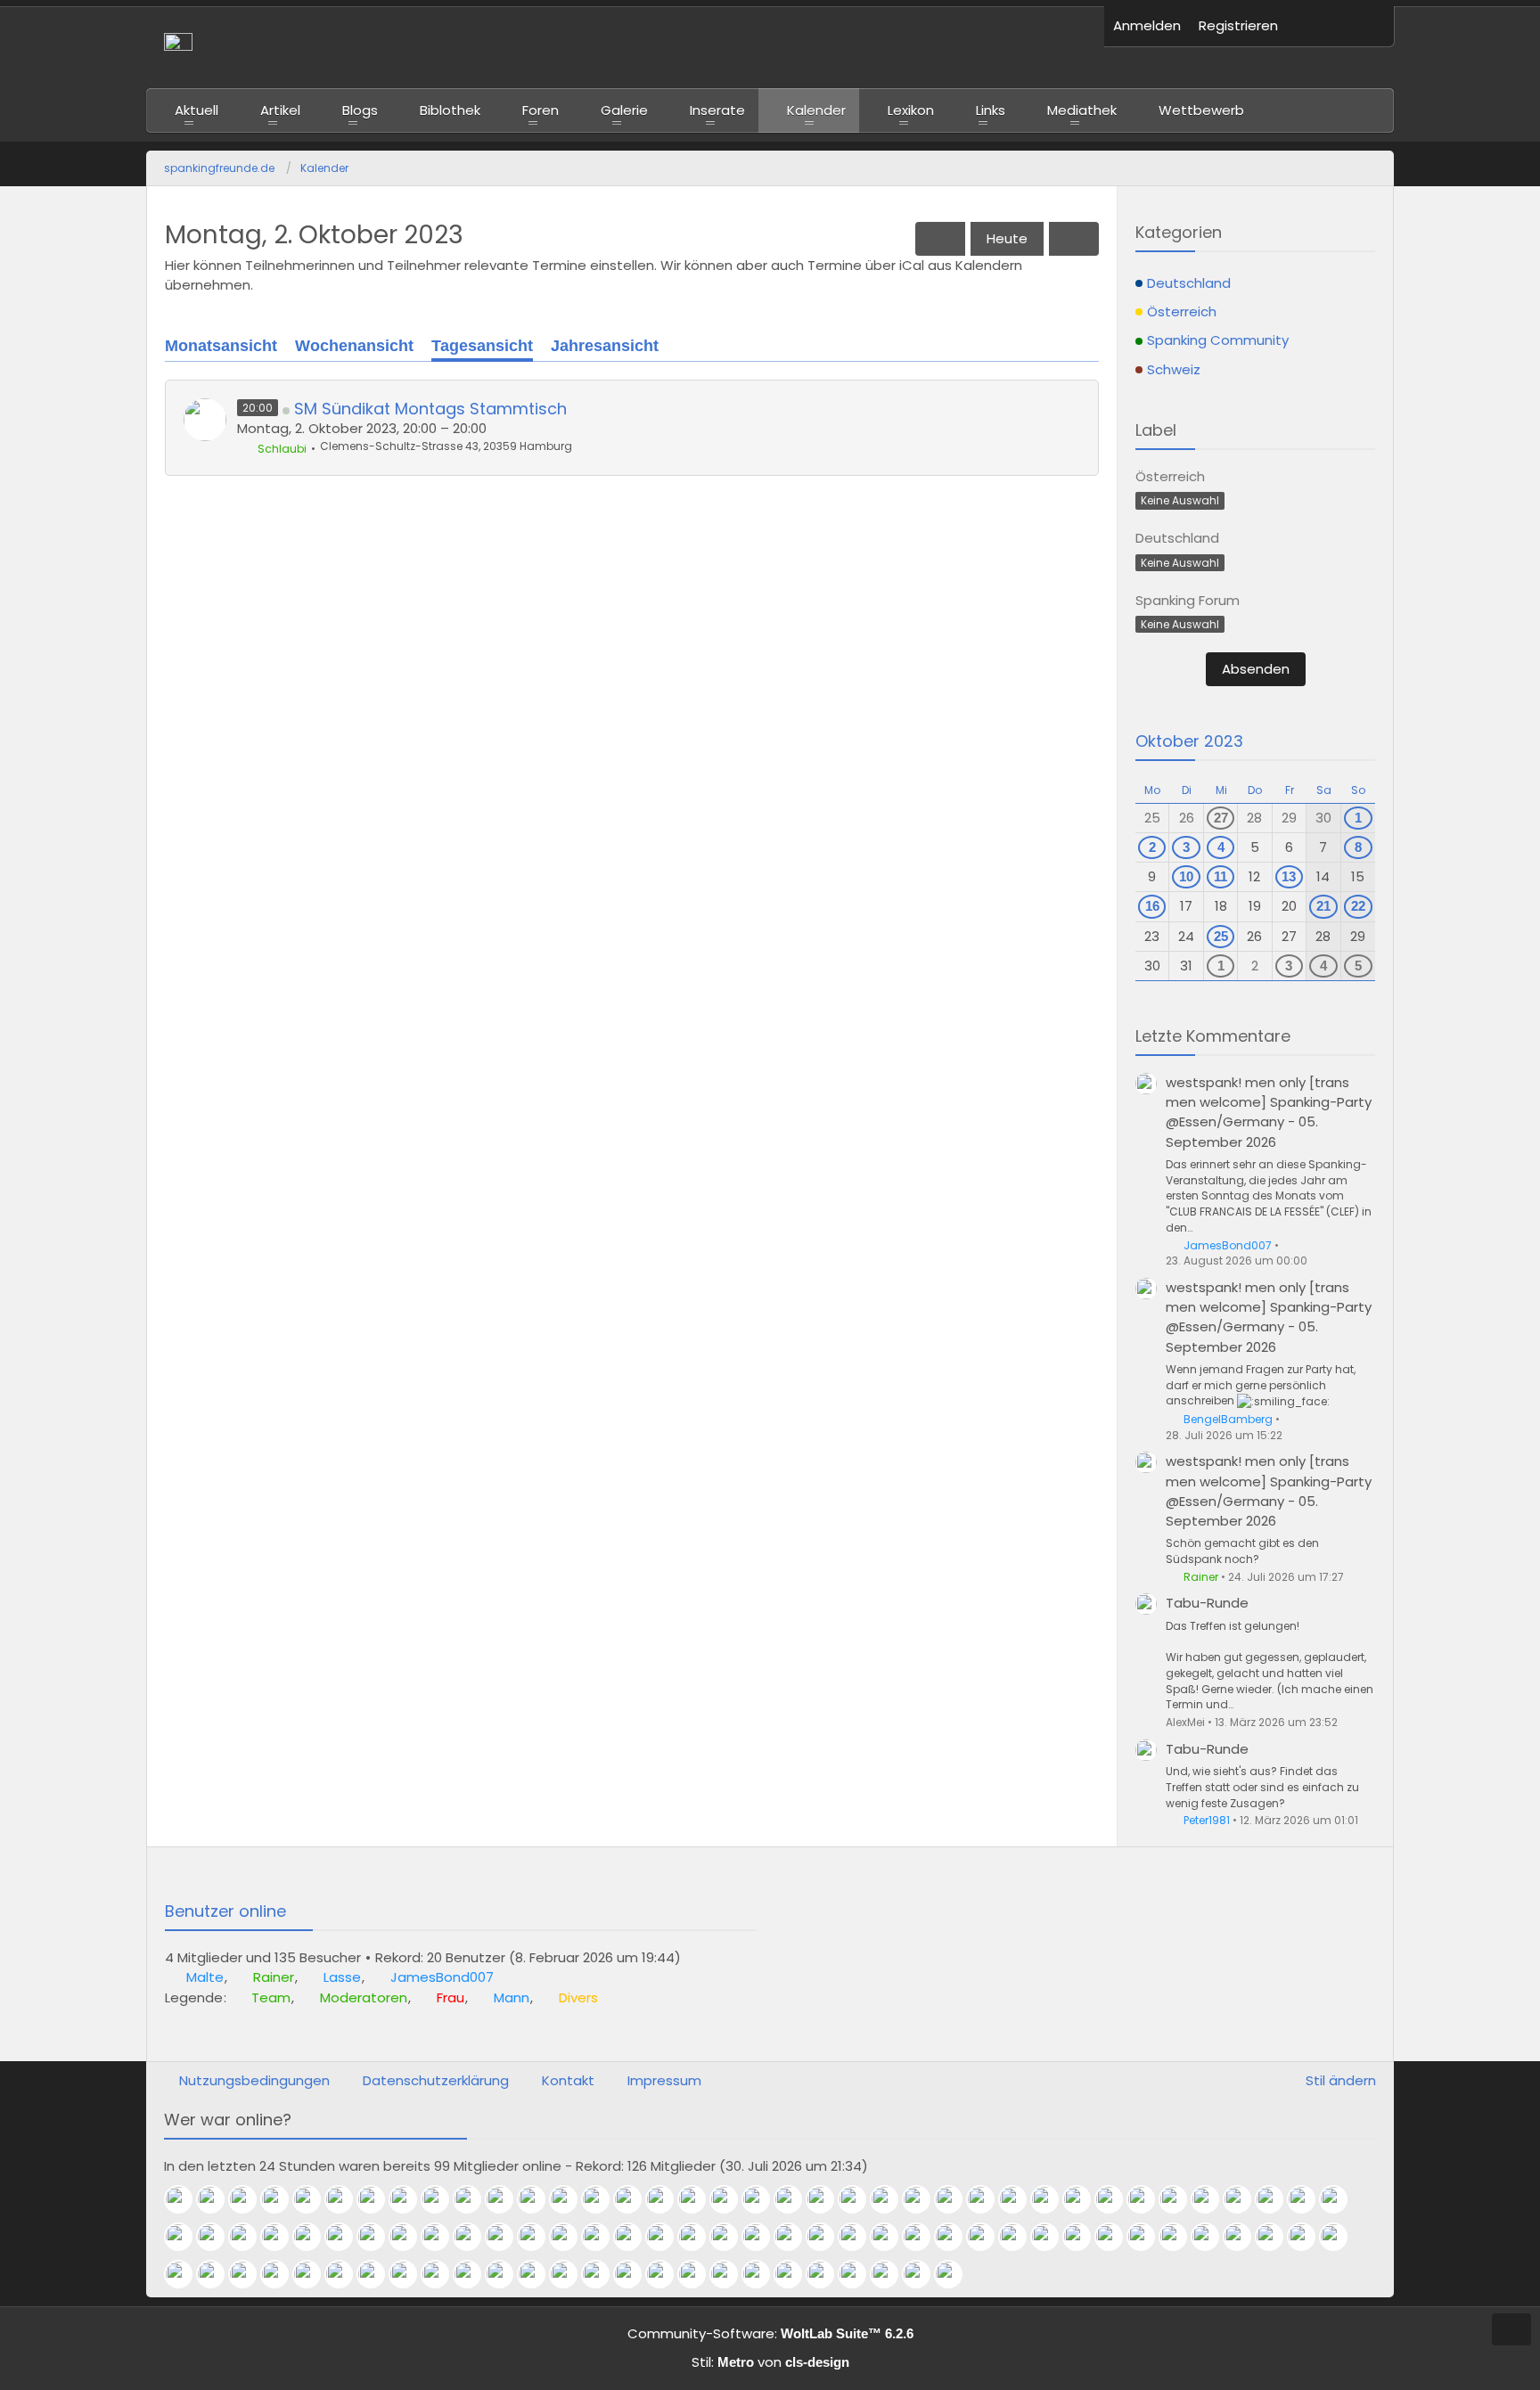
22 (1358, 906)
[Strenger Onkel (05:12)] (923, 2274)
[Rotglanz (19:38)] (410, 2237)
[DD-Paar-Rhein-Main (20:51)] (1244, 2199)
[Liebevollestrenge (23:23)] (667, 2199)
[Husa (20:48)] (1276, 2199)
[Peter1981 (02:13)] (955, 2274)
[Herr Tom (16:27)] (891, 2237)
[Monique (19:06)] (474, 2237)
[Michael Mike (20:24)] (250, 2237)
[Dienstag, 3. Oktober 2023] (1074, 239)
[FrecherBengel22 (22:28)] (891, 2199)
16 (1152, 906)
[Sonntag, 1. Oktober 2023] (940, 239)
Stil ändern (1341, 2080)
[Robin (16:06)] (955, 2237)
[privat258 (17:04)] (827, 2237)
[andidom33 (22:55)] (795, 2199)
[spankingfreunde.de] (625, 47)
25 (1221, 936)
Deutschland (1177, 538)
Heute (1007, 238)
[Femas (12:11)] (250, 2274)
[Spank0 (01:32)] (346, 2199)
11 (1221, 876)
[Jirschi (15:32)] (1084, 2237)
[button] (1314, 26)
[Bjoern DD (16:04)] (987, 2237)
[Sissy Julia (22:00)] (1020, 2199)
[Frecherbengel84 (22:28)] (923, 2199)
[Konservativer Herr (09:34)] (635, 2274)
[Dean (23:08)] (731, 2199)
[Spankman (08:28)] (731, 2274)
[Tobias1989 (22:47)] (827, 2199)
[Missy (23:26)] (635, 2199)
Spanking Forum (1188, 600)
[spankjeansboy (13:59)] (1340, 2237)
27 (1221, 818)
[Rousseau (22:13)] (987, 2199)
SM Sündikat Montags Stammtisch (430, 409)
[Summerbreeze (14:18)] (1276, 2237)
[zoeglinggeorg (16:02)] (1052, 2237)
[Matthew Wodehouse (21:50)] (1052, 2199)
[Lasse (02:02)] (250, 2199)
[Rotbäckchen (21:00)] (1212, 2199)
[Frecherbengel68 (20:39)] (1340, 2199)
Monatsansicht (221, 346)
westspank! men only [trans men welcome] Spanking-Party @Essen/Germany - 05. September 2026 (1269, 1112)
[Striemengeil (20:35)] (185, 2237)
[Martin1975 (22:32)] (859, 2199)
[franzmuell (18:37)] (538, 2237)
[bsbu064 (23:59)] (570, 2199)
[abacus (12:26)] (185, 2274)
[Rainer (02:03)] (217, 2199)
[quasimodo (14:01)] (1308, 2237)
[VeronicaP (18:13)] (635, 2237)
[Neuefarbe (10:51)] (442, 2274)
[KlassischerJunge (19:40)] (378, 2237)
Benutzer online (225, 1911)
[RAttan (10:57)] (410, 2274)
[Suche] (1367, 26)
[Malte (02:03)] (185, 2199)
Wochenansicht (354, 346)
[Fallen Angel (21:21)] (1148, 2199)
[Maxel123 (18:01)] (667, 2237)
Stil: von (770, 2362)
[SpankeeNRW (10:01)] (506, 2274)
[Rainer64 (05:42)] (891, 2274)
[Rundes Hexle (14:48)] (1148, 2237)
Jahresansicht (605, 346)
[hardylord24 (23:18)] (699, 2199)
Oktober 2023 (1189, 741)
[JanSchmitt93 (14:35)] (1212, 2237)
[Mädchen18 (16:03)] (1020, 2237)
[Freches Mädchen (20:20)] (282, 2237)
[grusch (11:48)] (314, 2274)
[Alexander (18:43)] (506, 2237)
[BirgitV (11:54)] (282, 2274)
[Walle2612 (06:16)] (859, 2274)
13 (1289, 876)
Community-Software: (770, 2333)
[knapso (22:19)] (955, 2199)
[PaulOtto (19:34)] (442, 2237)
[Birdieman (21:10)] (1180, 2199)
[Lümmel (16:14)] (923, 2237)
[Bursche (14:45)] (1180, 2237)
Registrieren (1238, 25)
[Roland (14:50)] (1116, 2237)
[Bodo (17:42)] (699, 2237)
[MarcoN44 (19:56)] (314, 2237)
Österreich (1170, 476)
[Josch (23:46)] (602, 2199)
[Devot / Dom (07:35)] (763, 2274)
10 (1186, 876)
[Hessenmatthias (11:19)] (378, 2274)
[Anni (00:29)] (474, 2199)
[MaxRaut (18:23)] (570, 2237)
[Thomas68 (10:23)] (474, 2274)
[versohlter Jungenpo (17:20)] (763, 2237)
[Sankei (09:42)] (570, 2274)
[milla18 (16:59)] (859, 2237)
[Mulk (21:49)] (1084, 2199)
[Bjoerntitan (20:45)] (1308, 2199)
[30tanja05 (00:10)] (538, 2199)
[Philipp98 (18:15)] (602, 2237)
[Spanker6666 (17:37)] (731, 2237)
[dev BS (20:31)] (217, 2237)
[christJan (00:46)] (410, 2199)
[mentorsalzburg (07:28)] (795, 2274)
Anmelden (1147, 25)
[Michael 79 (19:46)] (346, 2237)
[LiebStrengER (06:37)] (827, 2274)
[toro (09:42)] (602, 2274)
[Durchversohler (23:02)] (763, 2199)
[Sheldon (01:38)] (314, 2199)
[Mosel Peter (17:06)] (795, 2237)
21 (1323, 906)
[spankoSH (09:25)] (667, 2274)
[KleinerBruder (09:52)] (538, 2274)
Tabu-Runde (1207, 1603)
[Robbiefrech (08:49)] (699, 2274)
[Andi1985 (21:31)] (1116, 2199)
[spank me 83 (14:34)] (1244, 2237)
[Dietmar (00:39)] (442, 2199)
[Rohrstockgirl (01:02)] (378, 2199)
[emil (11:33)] (346, 2274)
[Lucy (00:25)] (506, 2199)
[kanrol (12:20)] (217, 2274)
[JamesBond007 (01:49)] (282, 2199)
